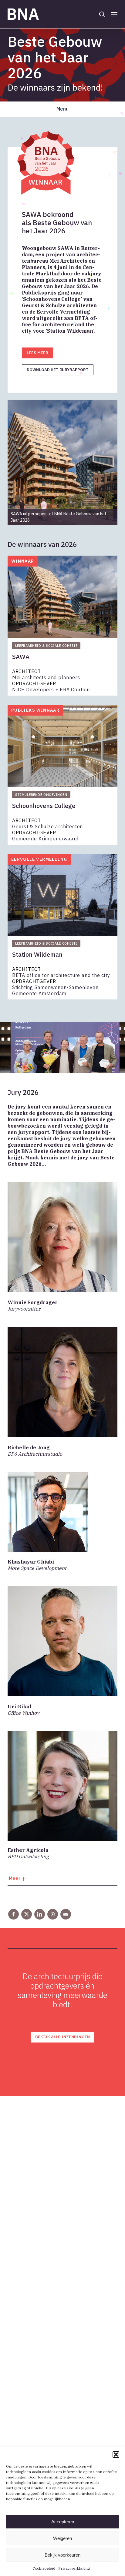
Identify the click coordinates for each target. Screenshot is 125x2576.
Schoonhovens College (44, 806)
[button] (116, 2455)
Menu (62, 109)
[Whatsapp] (53, 1914)
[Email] (66, 1914)
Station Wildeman (37, 955)
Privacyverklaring (74, 2568)
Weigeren (62, 2538)
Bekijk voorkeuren (62, 2555)
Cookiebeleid (44, 2568)
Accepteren (63, 2522)
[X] (27, 1914)
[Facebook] (14, 1914)
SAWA (21, 657)
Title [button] (62, 1880)
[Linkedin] (40, 1914)
